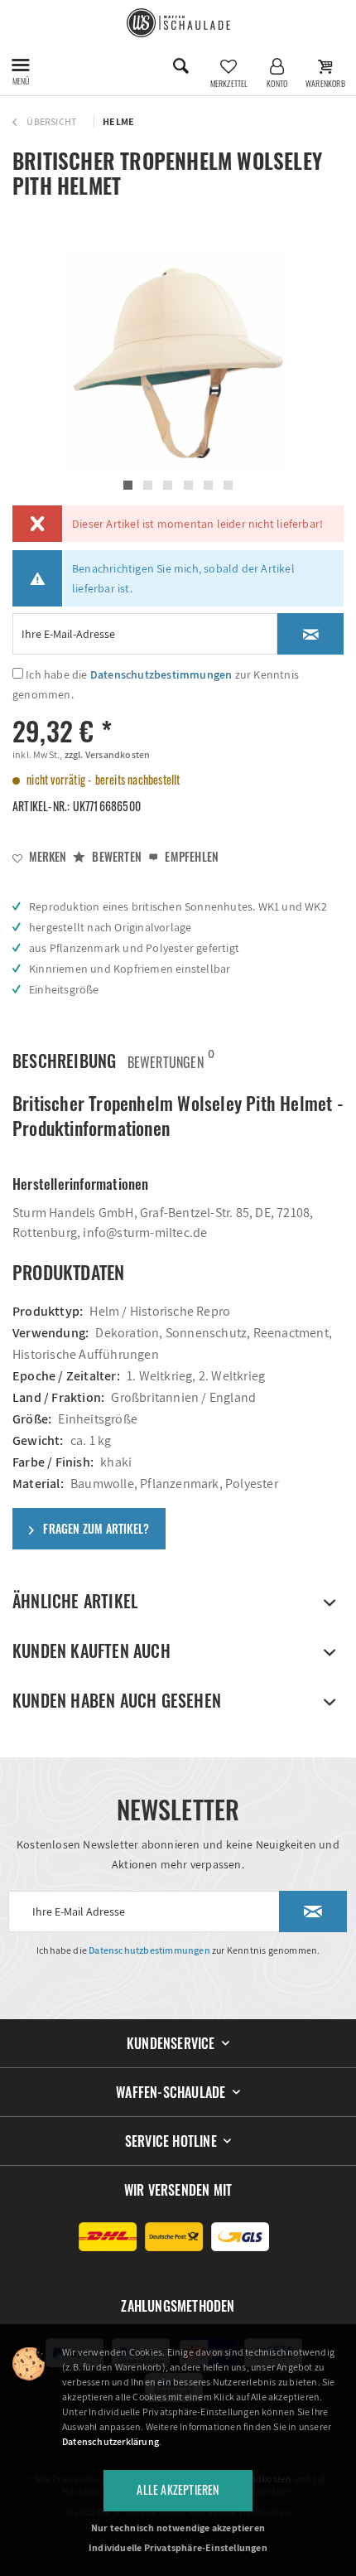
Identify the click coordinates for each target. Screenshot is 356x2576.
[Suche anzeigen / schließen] (180, 66)
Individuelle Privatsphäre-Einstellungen (178, 2547)
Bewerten (115, 856)
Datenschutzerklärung (111, 2441)
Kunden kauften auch (91, 1650)
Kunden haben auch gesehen (117, 1700)
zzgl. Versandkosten (106, 754)
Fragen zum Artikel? (95, 1528)
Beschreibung (64, 1061)
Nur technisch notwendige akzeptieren (178, 2528)
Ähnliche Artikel (75, 1601)
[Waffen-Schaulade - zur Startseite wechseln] (178, 23)
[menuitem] (21, 66)
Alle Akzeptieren (178, 2489)
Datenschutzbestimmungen (161, 674)
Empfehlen (190, 856)
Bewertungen (166, 1058)
